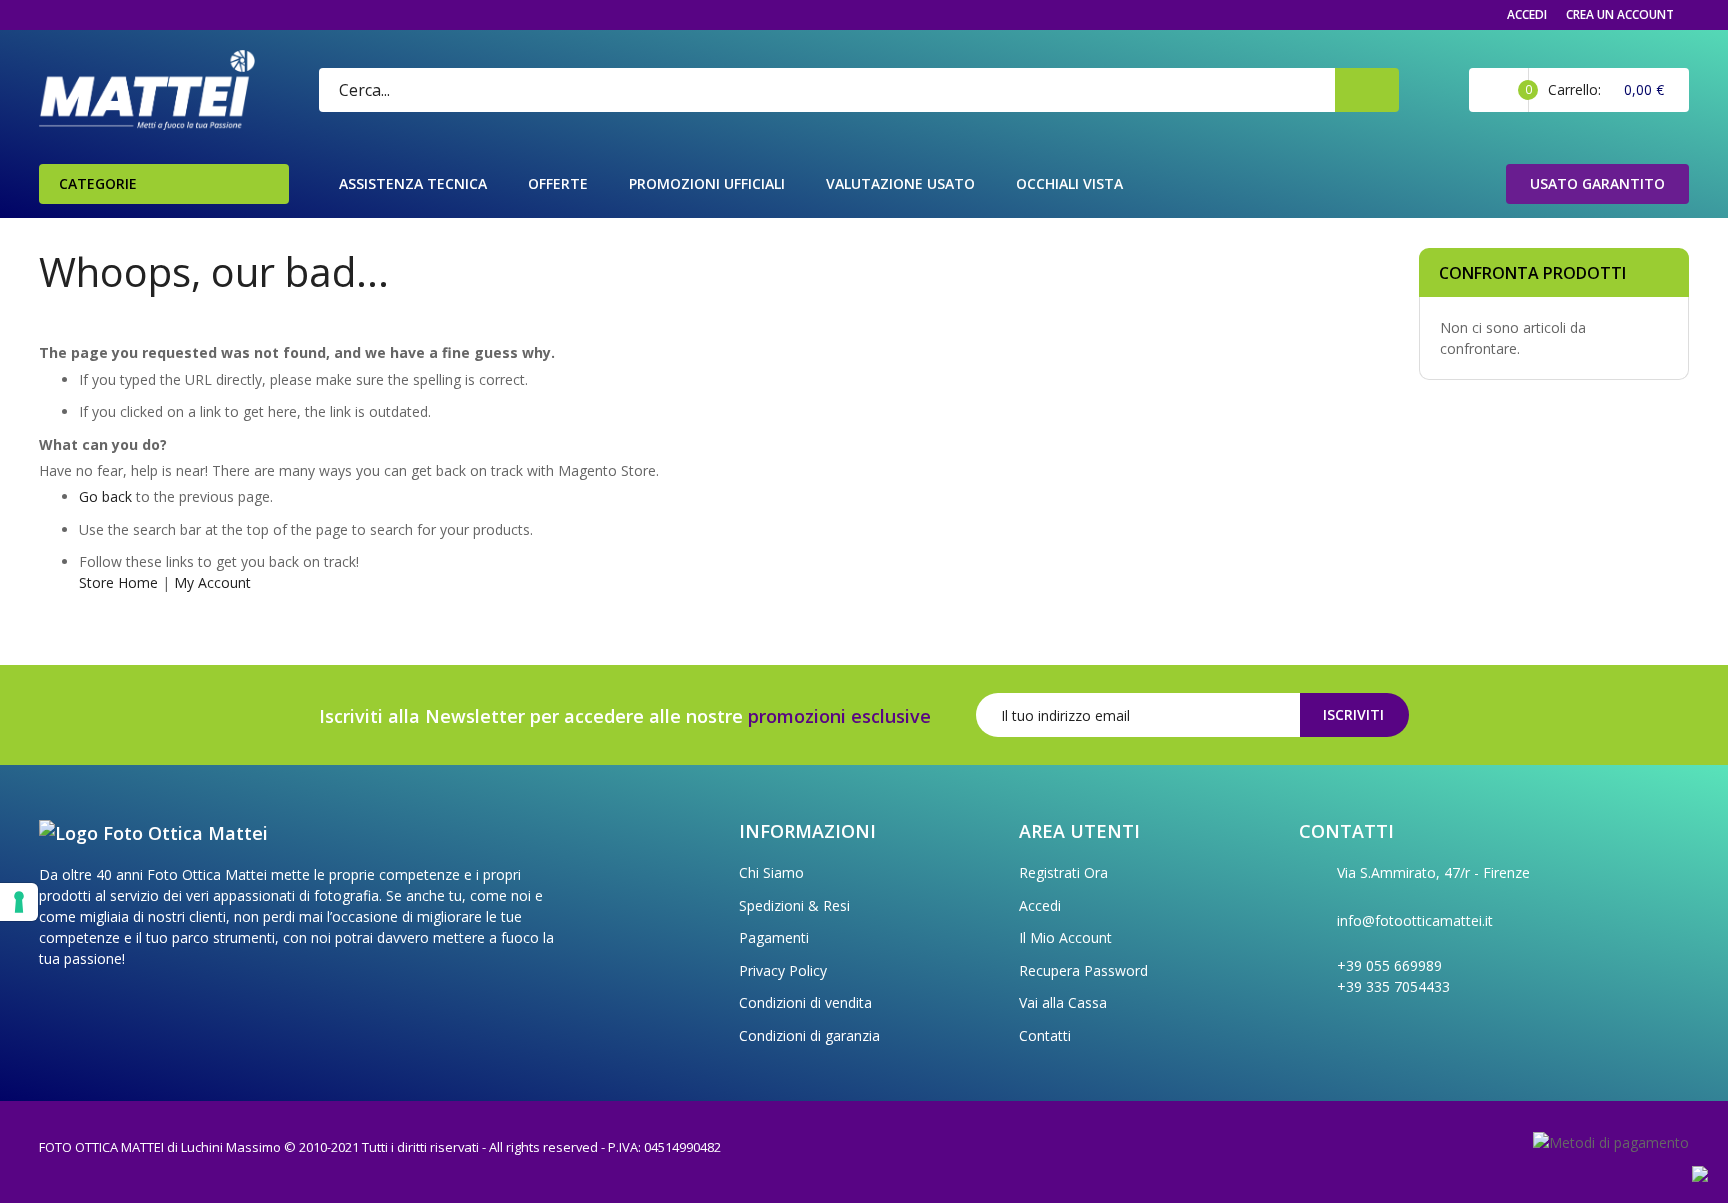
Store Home (118, 582)
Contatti (1045, 1035)
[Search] (1367, 90)
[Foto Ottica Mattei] (147, 90)
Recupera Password (1083, 970)
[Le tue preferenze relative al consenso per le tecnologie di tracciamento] (19, 902)
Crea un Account (1620, 14)
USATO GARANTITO (1597, 183)
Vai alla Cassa (1063, 1002)
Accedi (1527, 14)
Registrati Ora (1063, 872)
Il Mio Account (1065, 937)
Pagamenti (774, 937)
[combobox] (737, 90)
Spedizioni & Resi (794, 905)
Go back (105, 496)
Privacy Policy (783, 970)
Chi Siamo (771, 872)
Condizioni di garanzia (809, 1035)
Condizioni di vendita (805, 1002)
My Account (212, 582)
